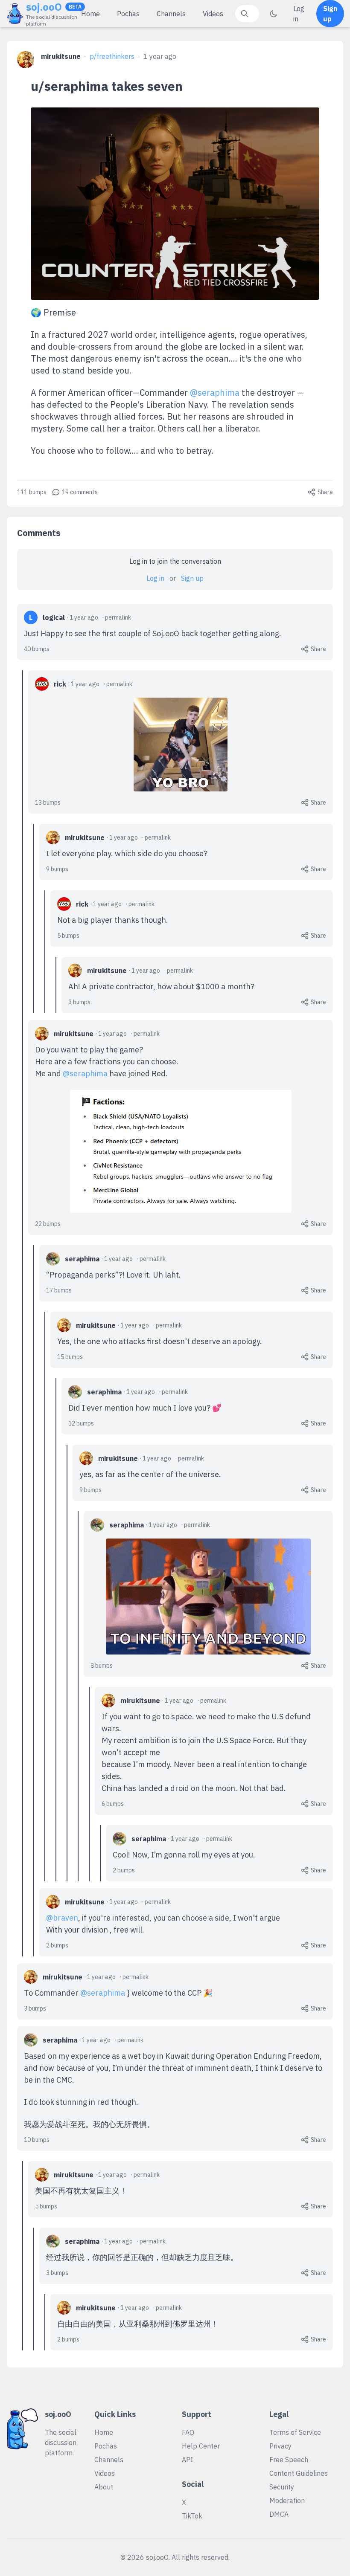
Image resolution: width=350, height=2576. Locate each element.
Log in (299, 14)
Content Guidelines (299, 2473)
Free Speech (289, 2460)
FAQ (188, 2432)
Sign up (330, 14)
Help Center (201, 2446)
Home (90, 14)
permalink (118, 617)
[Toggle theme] (274, 14)
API (187, 2460)
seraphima (82, 1259)
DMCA (279, 2514)
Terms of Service (295, 2432)
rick (60, 684)
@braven (62, 1918)
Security (282, 2487)
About (104, 2487)
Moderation (287, 2501)
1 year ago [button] (160, 56)
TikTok (192, 2516)
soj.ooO (44, 7)
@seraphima (215, 393)
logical (54, 617)
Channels (171, 14)
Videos (213, 14)
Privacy (280, 2446)
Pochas (128, 14)
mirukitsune (61, 56)
